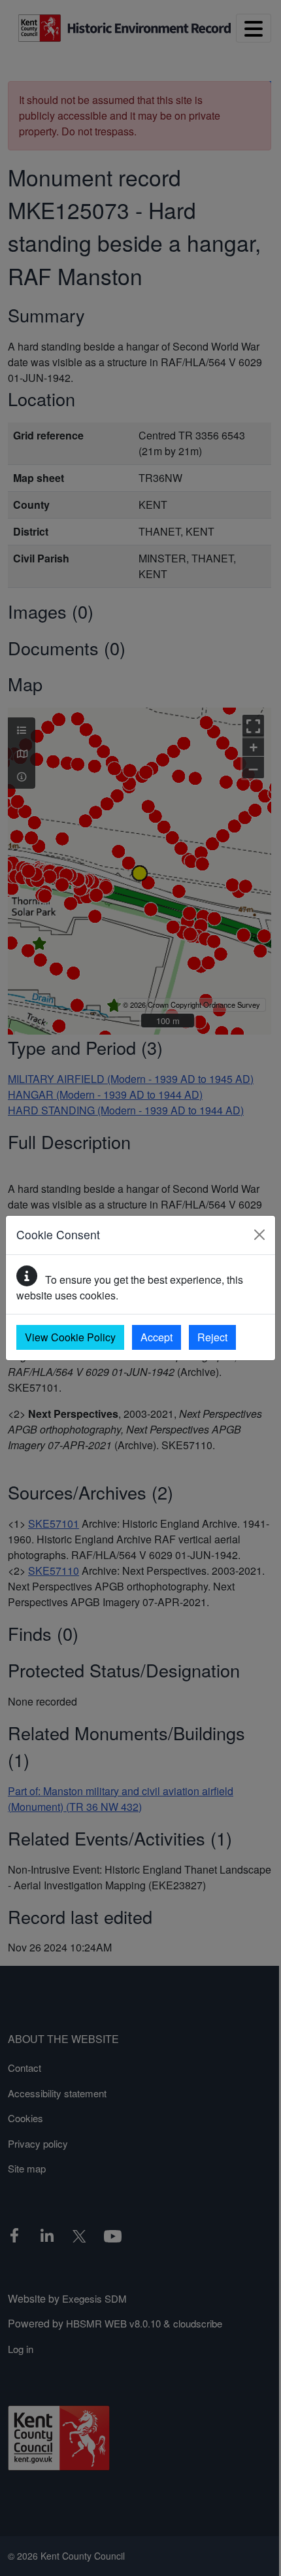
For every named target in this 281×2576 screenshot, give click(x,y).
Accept (157, 1337)
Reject (212, 1337)
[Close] (259, 1235)
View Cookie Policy (70, 1337)
